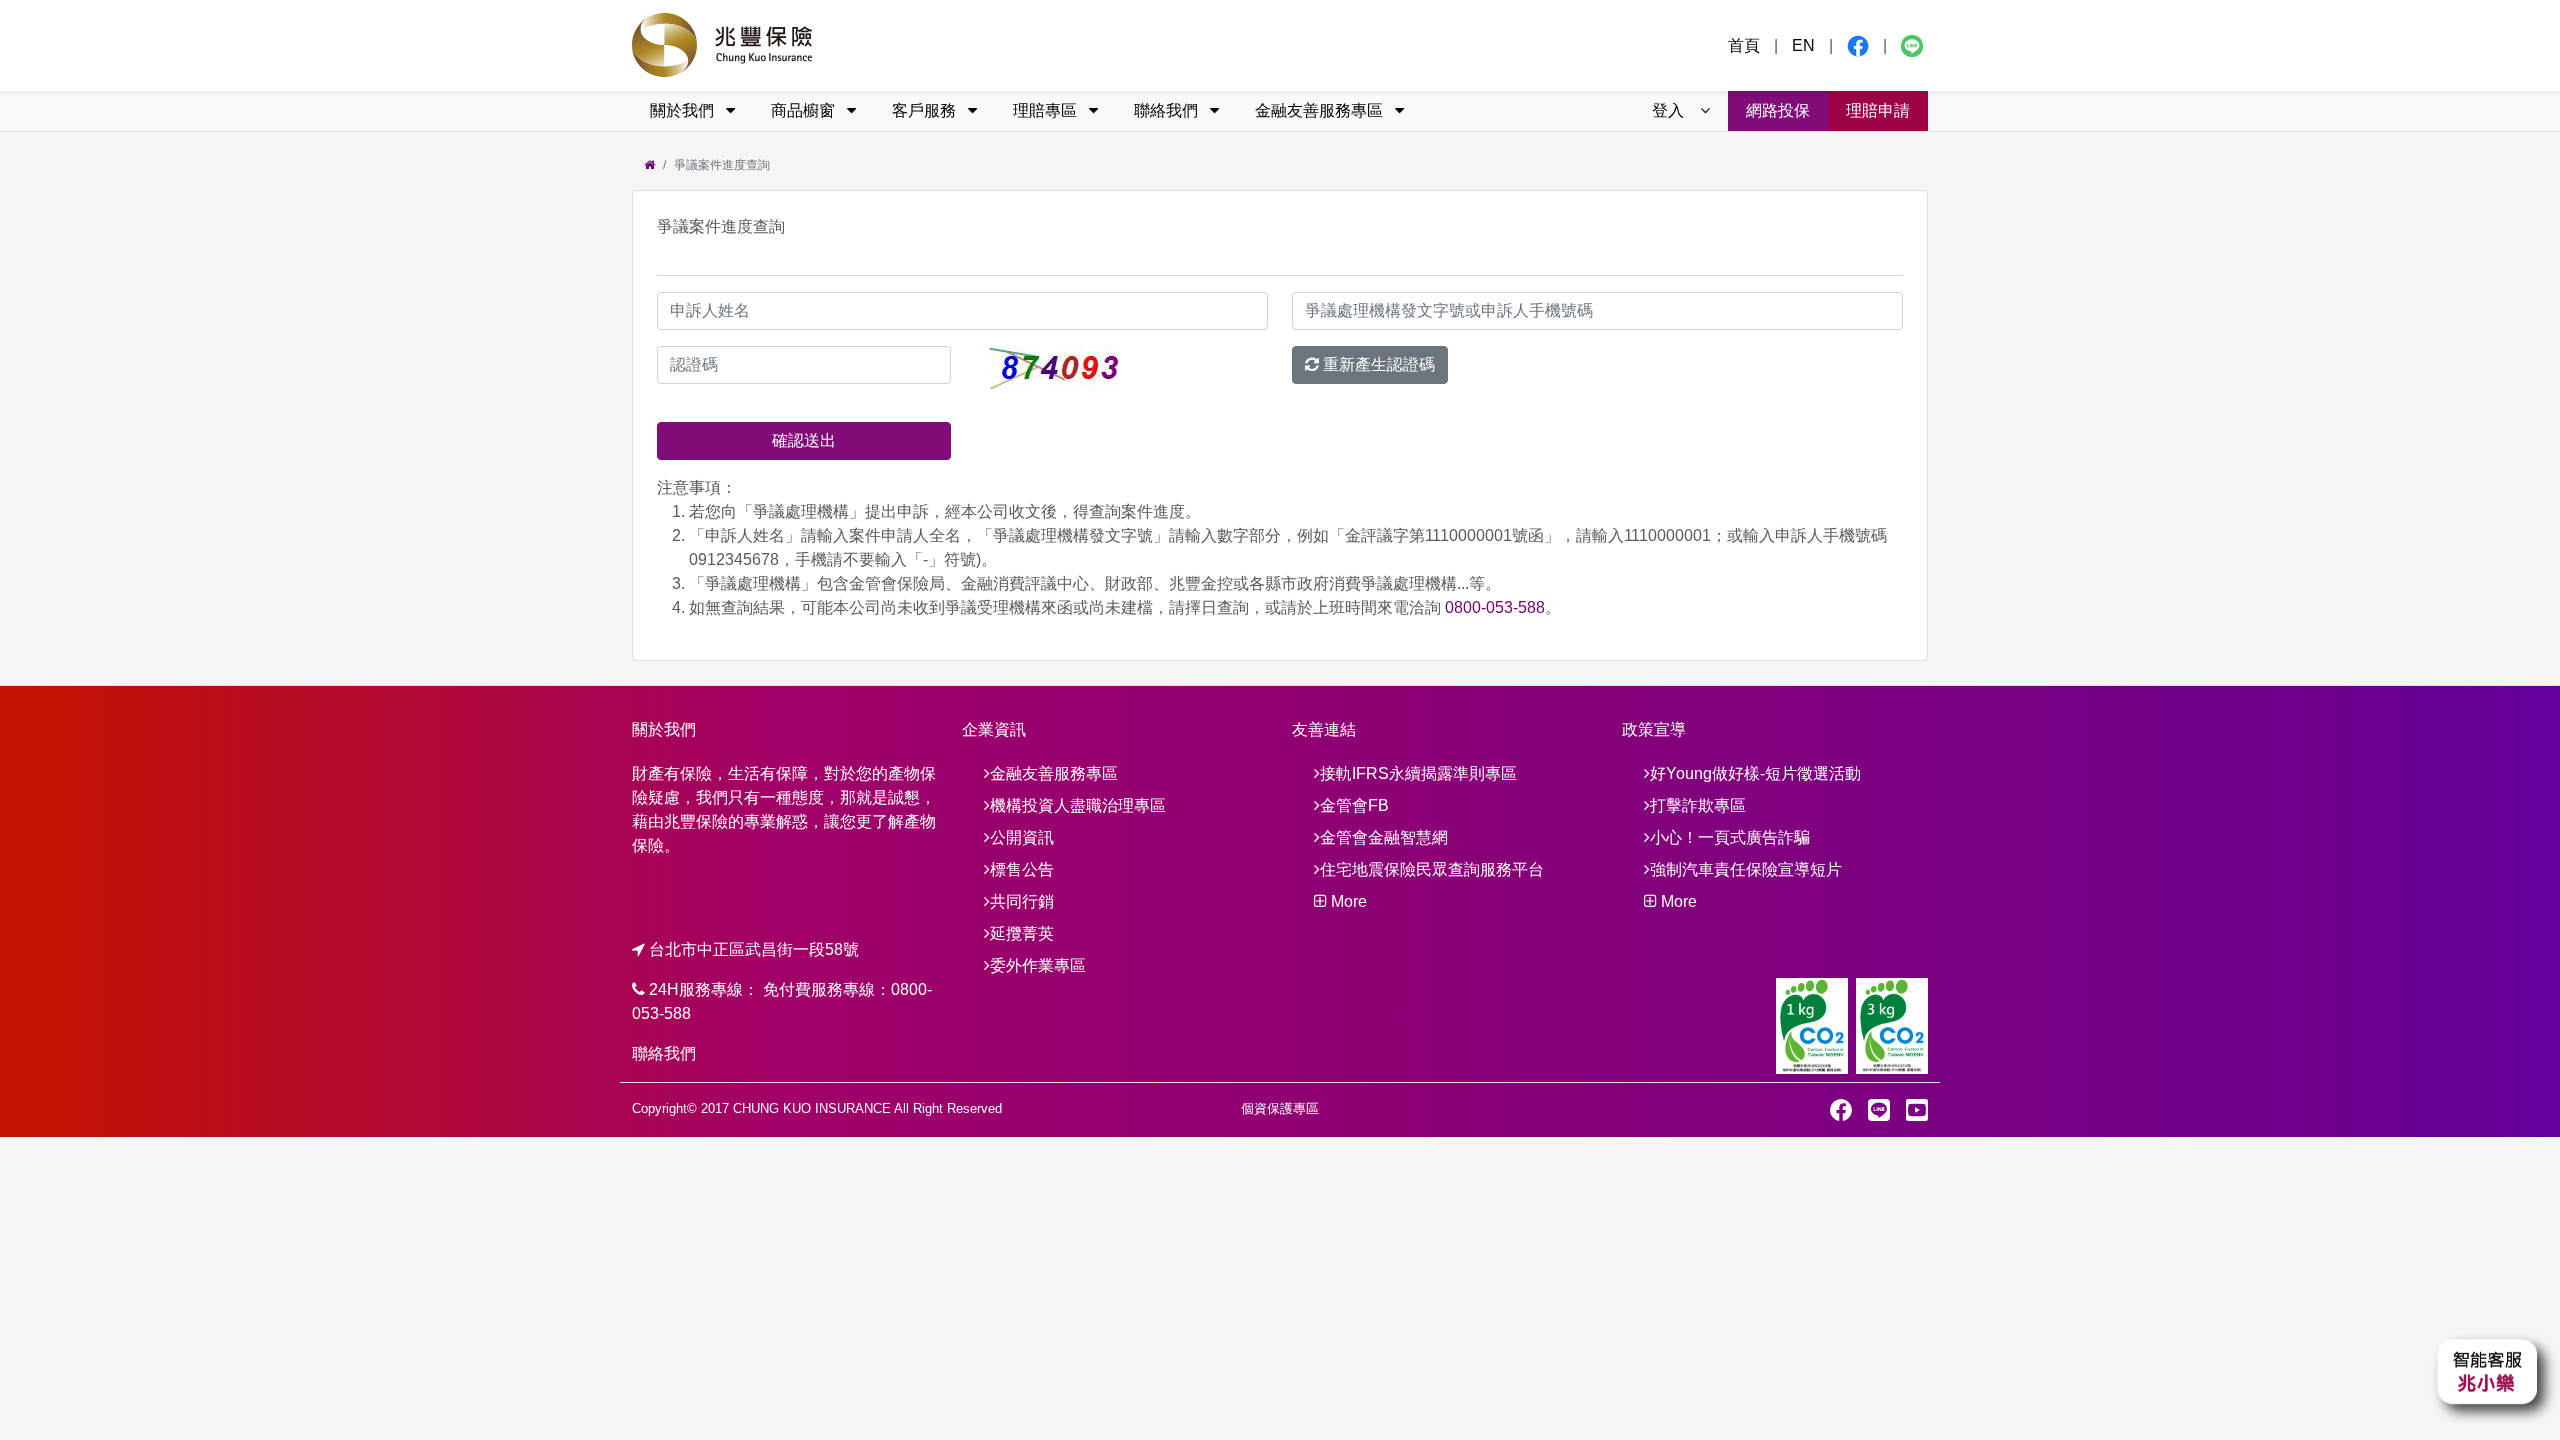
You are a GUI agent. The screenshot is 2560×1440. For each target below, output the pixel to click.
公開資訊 (1022, 837)
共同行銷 (1022, 901)
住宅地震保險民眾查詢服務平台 (1432, 869)
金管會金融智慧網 (1384, 837)
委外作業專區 (1038, 965)
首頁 (1744, 45)
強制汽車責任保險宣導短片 (1746, 869)
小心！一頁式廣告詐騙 (1730, 837)
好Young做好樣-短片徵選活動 (1755, 773)
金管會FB (1354, 805)
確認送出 (804, 440)
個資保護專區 (1280, 1108)
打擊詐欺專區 (1698, 805)
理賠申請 (1878, 110)
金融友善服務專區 (1054, 773)
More (1347, 901)
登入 (1670, 110)
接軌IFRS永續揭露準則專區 (1418, 773)
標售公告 (1022, 869)
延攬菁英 (1022, 933)
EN (1803, 45)
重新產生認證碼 (1377, 364)
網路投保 (1778, 110)
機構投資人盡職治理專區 (1078, 805)
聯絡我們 (664, 1053)
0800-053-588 (1495, 607)
